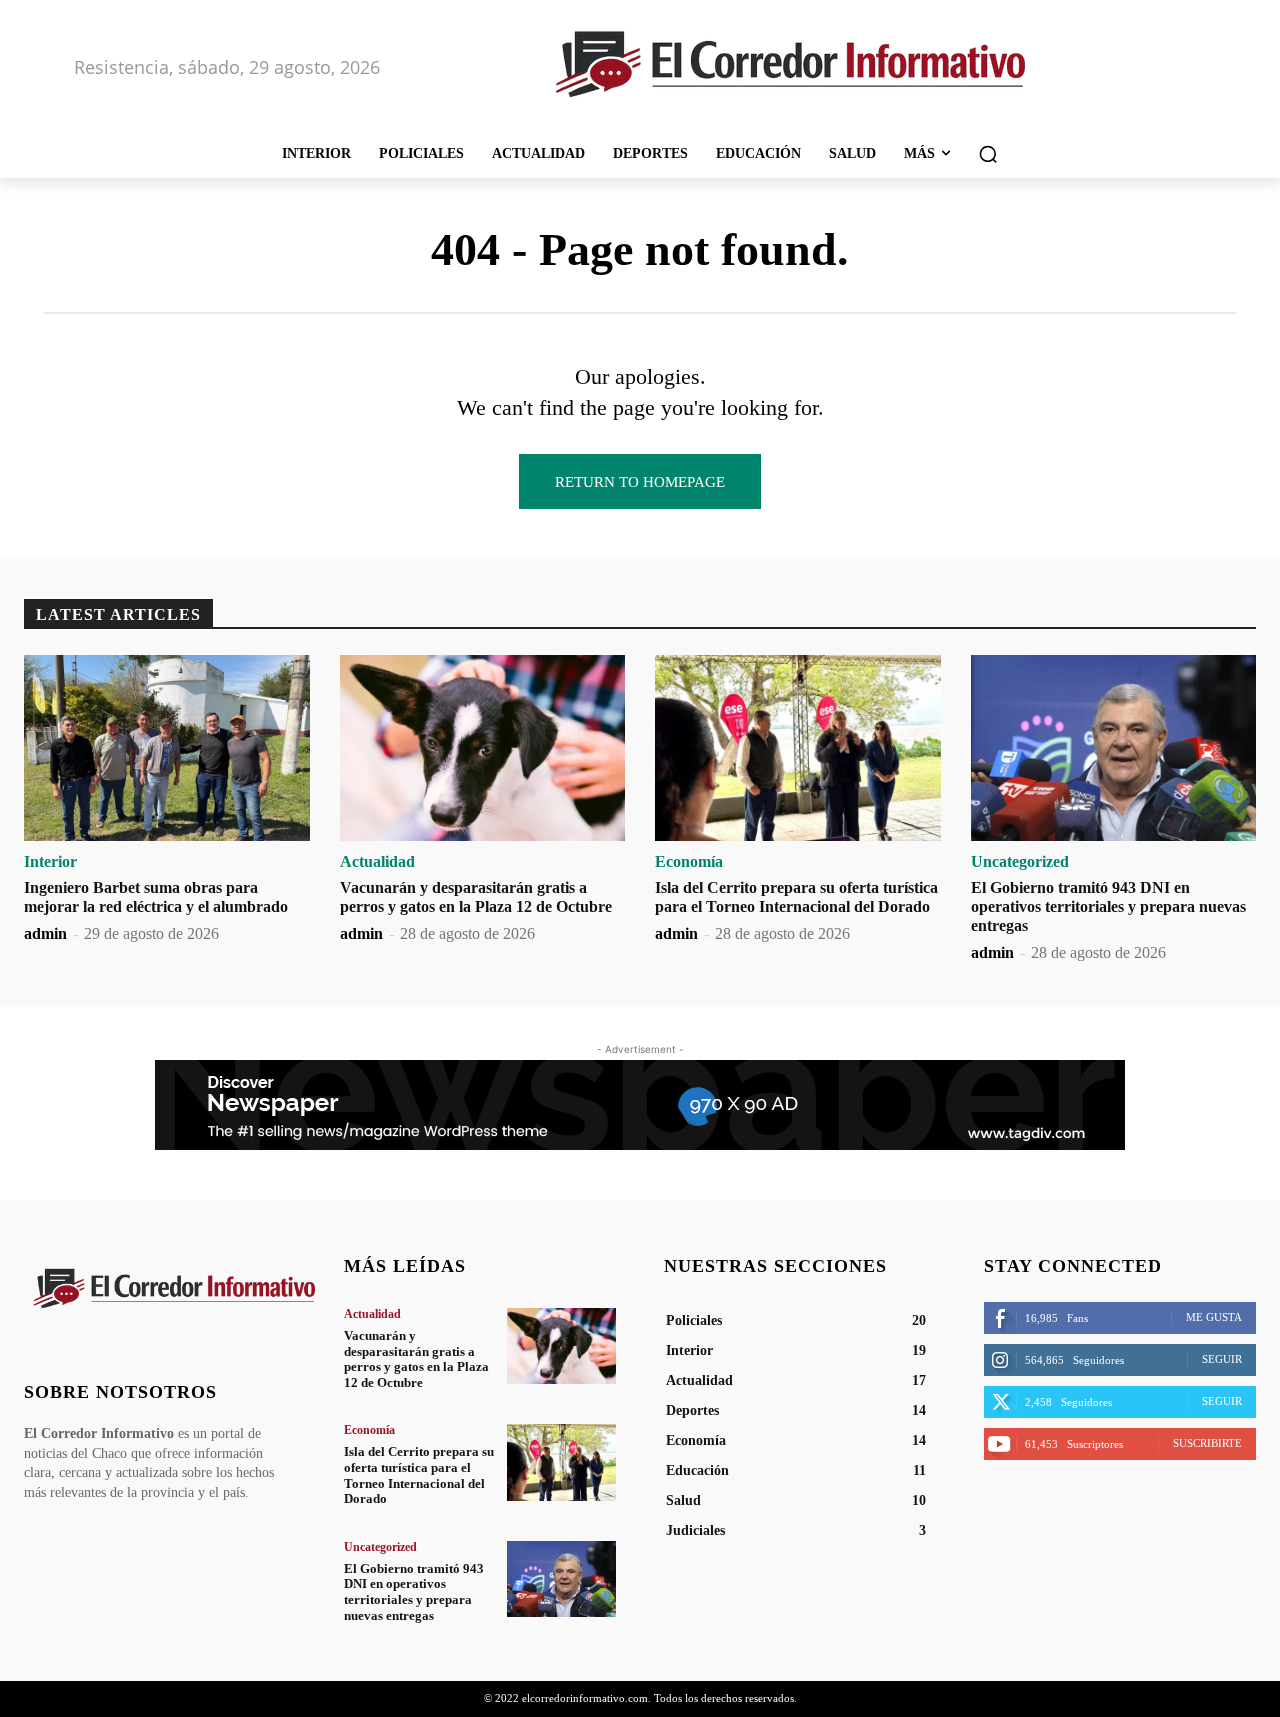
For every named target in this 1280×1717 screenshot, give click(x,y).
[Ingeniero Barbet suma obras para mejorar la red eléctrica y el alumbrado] (167, 748)
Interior (50, 862)
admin (45, 933)
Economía (689, 862)
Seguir (1222, 1359)
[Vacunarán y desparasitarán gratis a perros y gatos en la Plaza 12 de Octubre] (483, 748)
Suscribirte (1207, 1443)
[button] (988, 154)
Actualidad (377, 862)
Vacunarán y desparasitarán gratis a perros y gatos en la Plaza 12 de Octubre (416, 1359)
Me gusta (1214, 1317)
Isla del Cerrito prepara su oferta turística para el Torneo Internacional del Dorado (419, 1475)
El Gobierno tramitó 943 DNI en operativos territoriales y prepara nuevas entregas (1108, 906)
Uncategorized (1020, 862)
